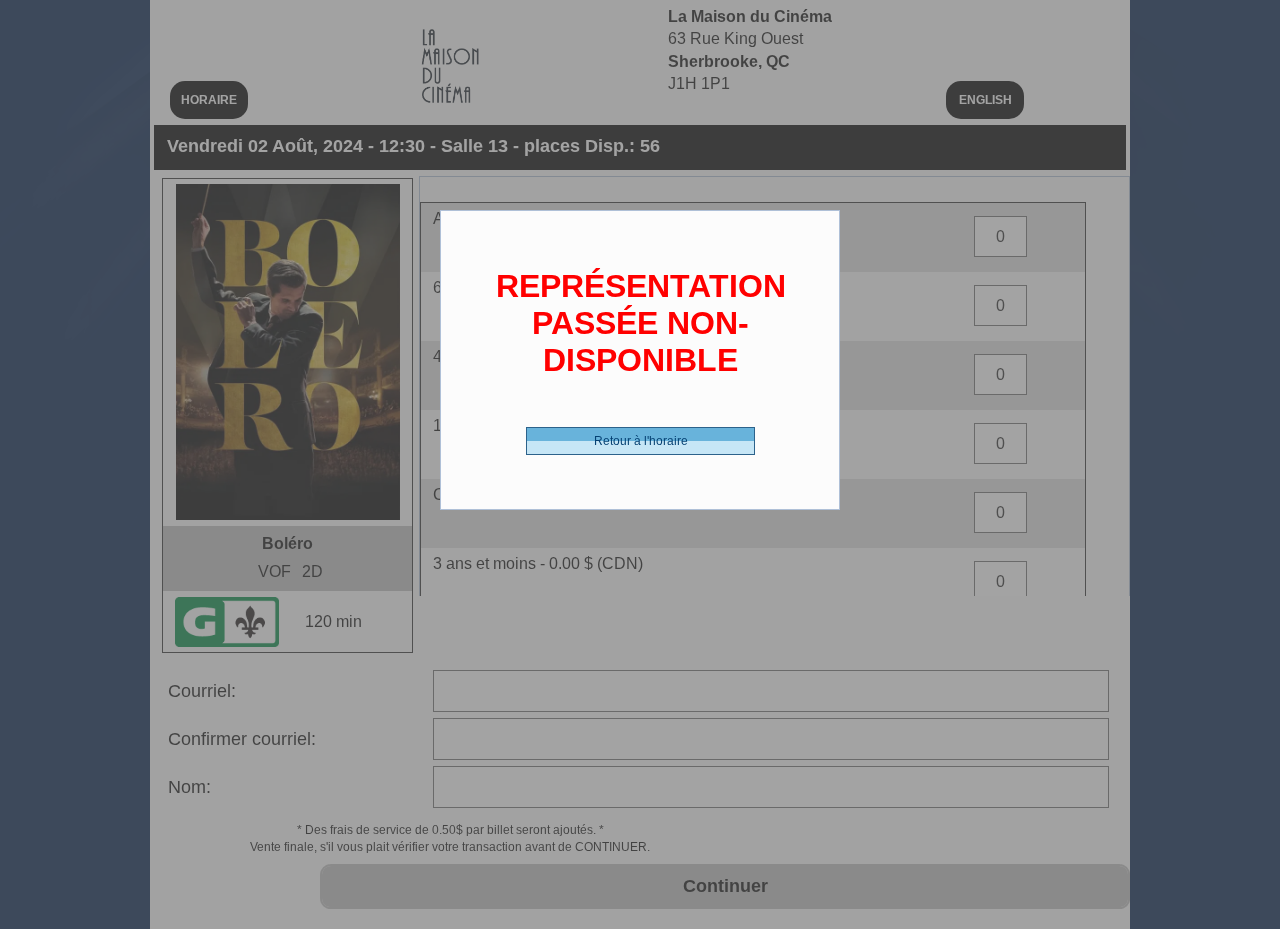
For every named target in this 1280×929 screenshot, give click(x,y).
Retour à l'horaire (641, 441)
